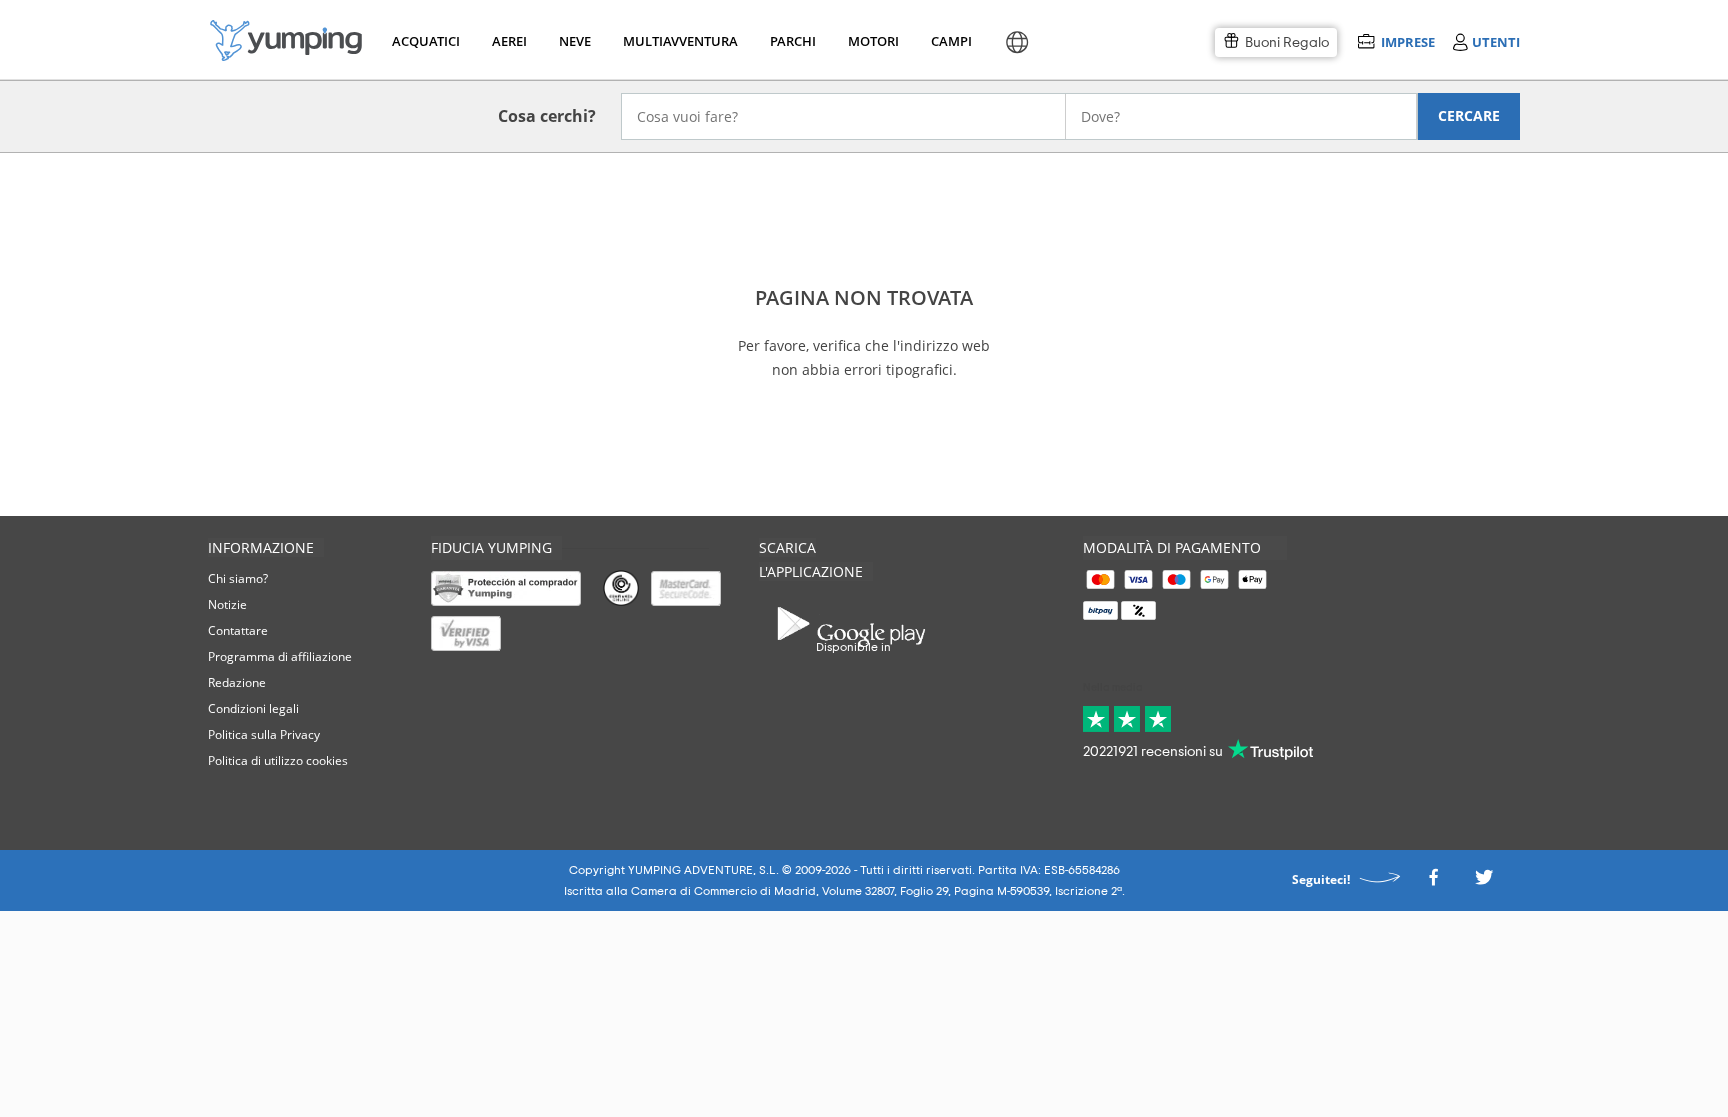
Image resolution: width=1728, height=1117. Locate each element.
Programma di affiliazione (280, 656)
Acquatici (424, 41)
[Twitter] (1484, 883)
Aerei (509, 41)
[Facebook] (1433, 883)
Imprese (1407, 41)
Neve (575, 41)
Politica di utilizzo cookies (278, 760)
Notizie (227, 604)
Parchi (792, 41)
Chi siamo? (238, 578)
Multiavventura (676, 41)
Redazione (237, 682)
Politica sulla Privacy (264, 734)
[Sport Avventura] (286, 40)
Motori (872, 41)
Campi (951, 41)
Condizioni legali (253, 708)
